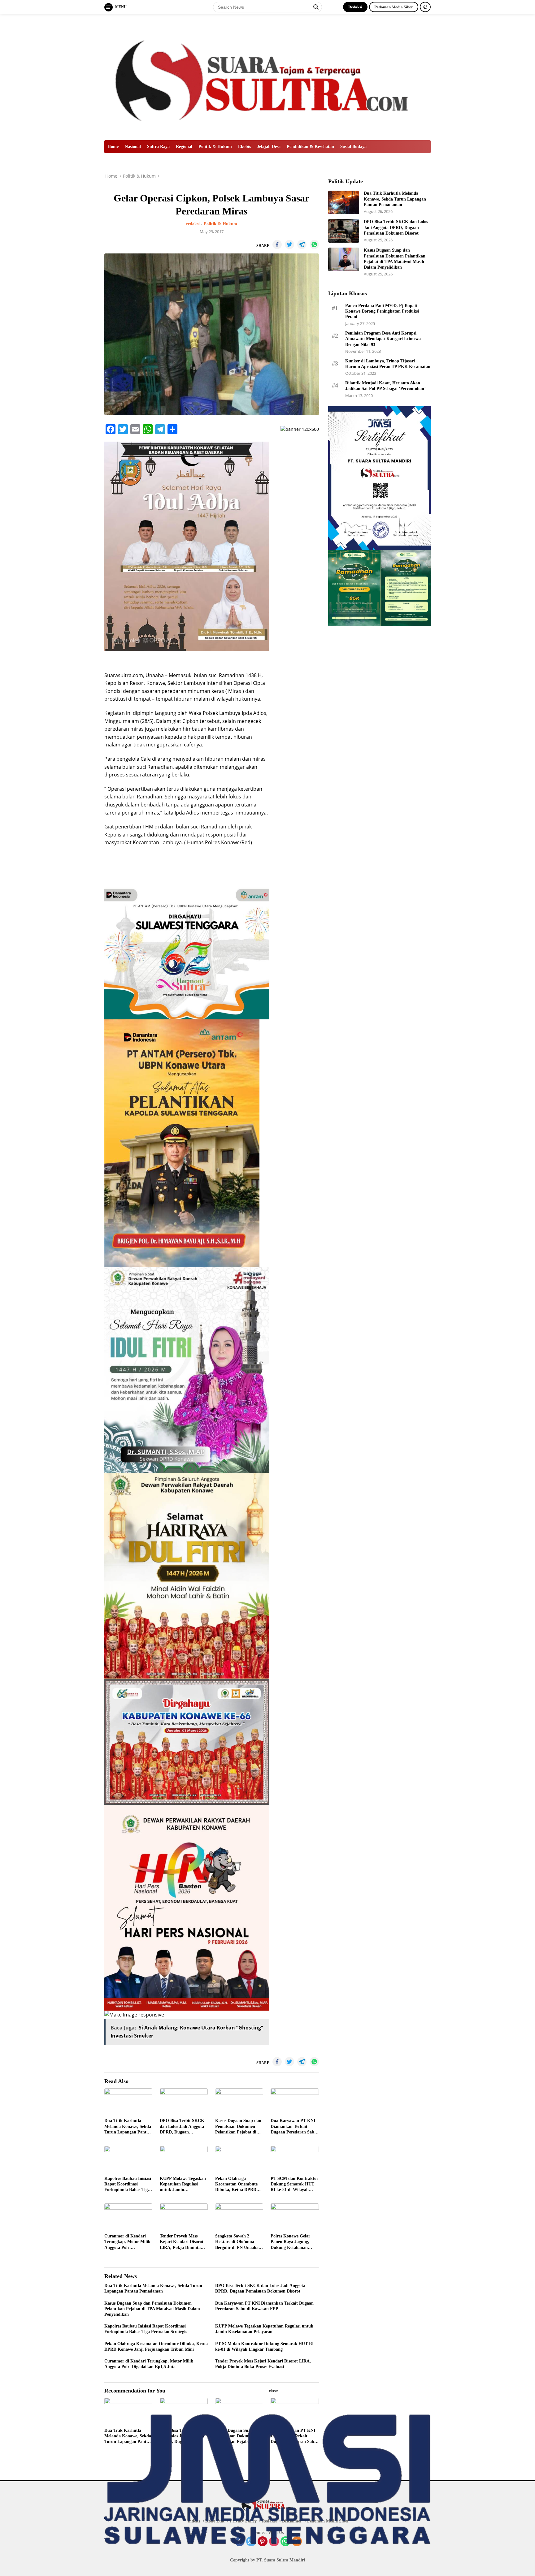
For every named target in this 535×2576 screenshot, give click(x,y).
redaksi (193, 224)
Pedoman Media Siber (394, 7)
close (274, 2391)
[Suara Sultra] (267, 77)
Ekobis (244, 147)
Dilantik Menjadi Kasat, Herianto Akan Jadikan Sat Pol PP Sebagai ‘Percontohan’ (385, 386)
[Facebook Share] (277, 244)
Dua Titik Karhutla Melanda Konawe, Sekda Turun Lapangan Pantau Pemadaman (128, 2127)
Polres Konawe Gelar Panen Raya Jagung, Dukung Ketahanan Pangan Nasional (290, 2242)
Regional (184, 147)
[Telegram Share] (302, 244)
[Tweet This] (289, 244)
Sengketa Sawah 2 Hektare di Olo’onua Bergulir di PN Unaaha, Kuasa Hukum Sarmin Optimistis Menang (237, 2242)
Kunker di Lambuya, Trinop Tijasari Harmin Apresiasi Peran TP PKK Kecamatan (388, 363)
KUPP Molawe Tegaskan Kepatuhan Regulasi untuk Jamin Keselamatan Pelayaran (183, 2185)
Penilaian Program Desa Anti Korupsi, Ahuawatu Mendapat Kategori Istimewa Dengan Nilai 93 (383, 339)
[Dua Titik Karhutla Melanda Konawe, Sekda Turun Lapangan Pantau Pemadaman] (128, 2102)
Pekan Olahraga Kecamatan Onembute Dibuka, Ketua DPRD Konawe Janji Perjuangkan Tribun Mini (236, 2185)
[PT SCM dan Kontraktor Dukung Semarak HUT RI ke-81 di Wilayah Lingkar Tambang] (295, 2159)
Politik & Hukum (215, 147)
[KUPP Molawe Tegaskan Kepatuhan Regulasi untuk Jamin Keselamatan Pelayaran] (184, 2159)
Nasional (133, 147)
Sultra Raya (158, 147)
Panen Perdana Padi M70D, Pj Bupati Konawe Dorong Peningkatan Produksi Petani (382, 311)
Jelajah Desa (269, 147)
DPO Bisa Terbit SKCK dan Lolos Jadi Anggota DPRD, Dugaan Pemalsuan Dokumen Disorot (182, 2127)
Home (113, 147)
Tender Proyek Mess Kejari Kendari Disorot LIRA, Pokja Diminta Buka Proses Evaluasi (182, 2242)
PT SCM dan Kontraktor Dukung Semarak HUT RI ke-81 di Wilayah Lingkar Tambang (294, 2185)
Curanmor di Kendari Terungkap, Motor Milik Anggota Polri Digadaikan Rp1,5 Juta (127, 2242)
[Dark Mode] (425, 7)
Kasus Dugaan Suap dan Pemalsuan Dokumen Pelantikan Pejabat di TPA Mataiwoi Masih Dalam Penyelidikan (238, 2127)
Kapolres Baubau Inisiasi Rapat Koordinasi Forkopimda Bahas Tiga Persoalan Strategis (128, 2185)
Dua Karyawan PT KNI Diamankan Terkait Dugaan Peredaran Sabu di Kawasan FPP (294, 2127)
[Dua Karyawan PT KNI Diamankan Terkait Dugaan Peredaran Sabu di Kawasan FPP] (295, 2102)
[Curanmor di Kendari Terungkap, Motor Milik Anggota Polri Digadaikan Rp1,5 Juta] (128, 2217)
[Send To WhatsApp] (314, 244)
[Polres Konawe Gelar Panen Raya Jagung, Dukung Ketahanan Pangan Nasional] (295, 2217)
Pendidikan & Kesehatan (310, 147)
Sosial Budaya (353, 147)
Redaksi (355, 7)
